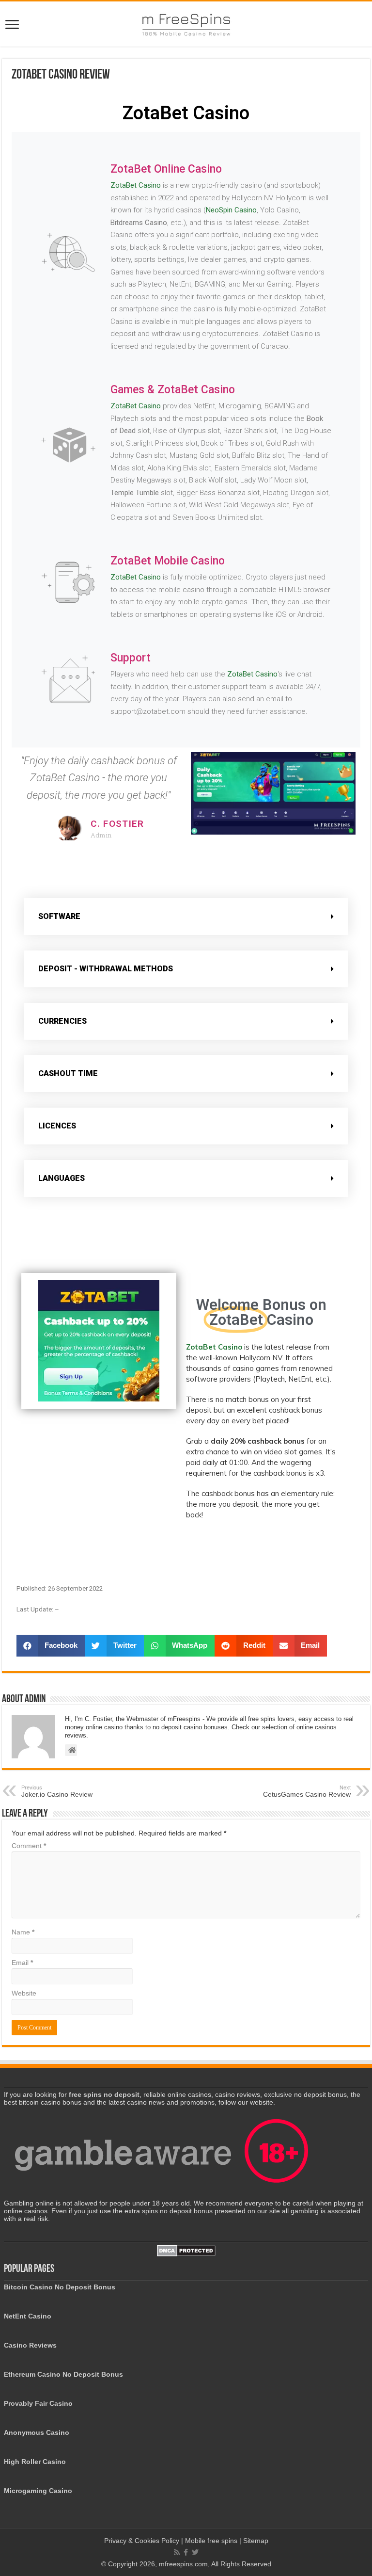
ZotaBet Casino (136, 185)
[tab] (186, 917)
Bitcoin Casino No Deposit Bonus (60, 2287)
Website (24, 1993)
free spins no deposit (104, 2094)
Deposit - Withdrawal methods (106, 969)
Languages (62, 1178)
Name (23, 1932)
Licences (57, 1126)
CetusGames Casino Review (307, 1791)
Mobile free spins (211, 2541)
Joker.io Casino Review (57, 1791)
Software (59, 916)
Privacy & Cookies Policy (143, 2541)
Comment (29, 1846)
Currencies (62, 1021)
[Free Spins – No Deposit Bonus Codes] (186, 23)
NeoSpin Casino (231, 210)
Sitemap (256, 2541)
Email (22, 1963)
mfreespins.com (183, 2564)
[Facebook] (186, 2552)
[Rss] (177, 2552)
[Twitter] (195, 2552)
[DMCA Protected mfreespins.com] (186, 2250)
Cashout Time (68, 1073)
